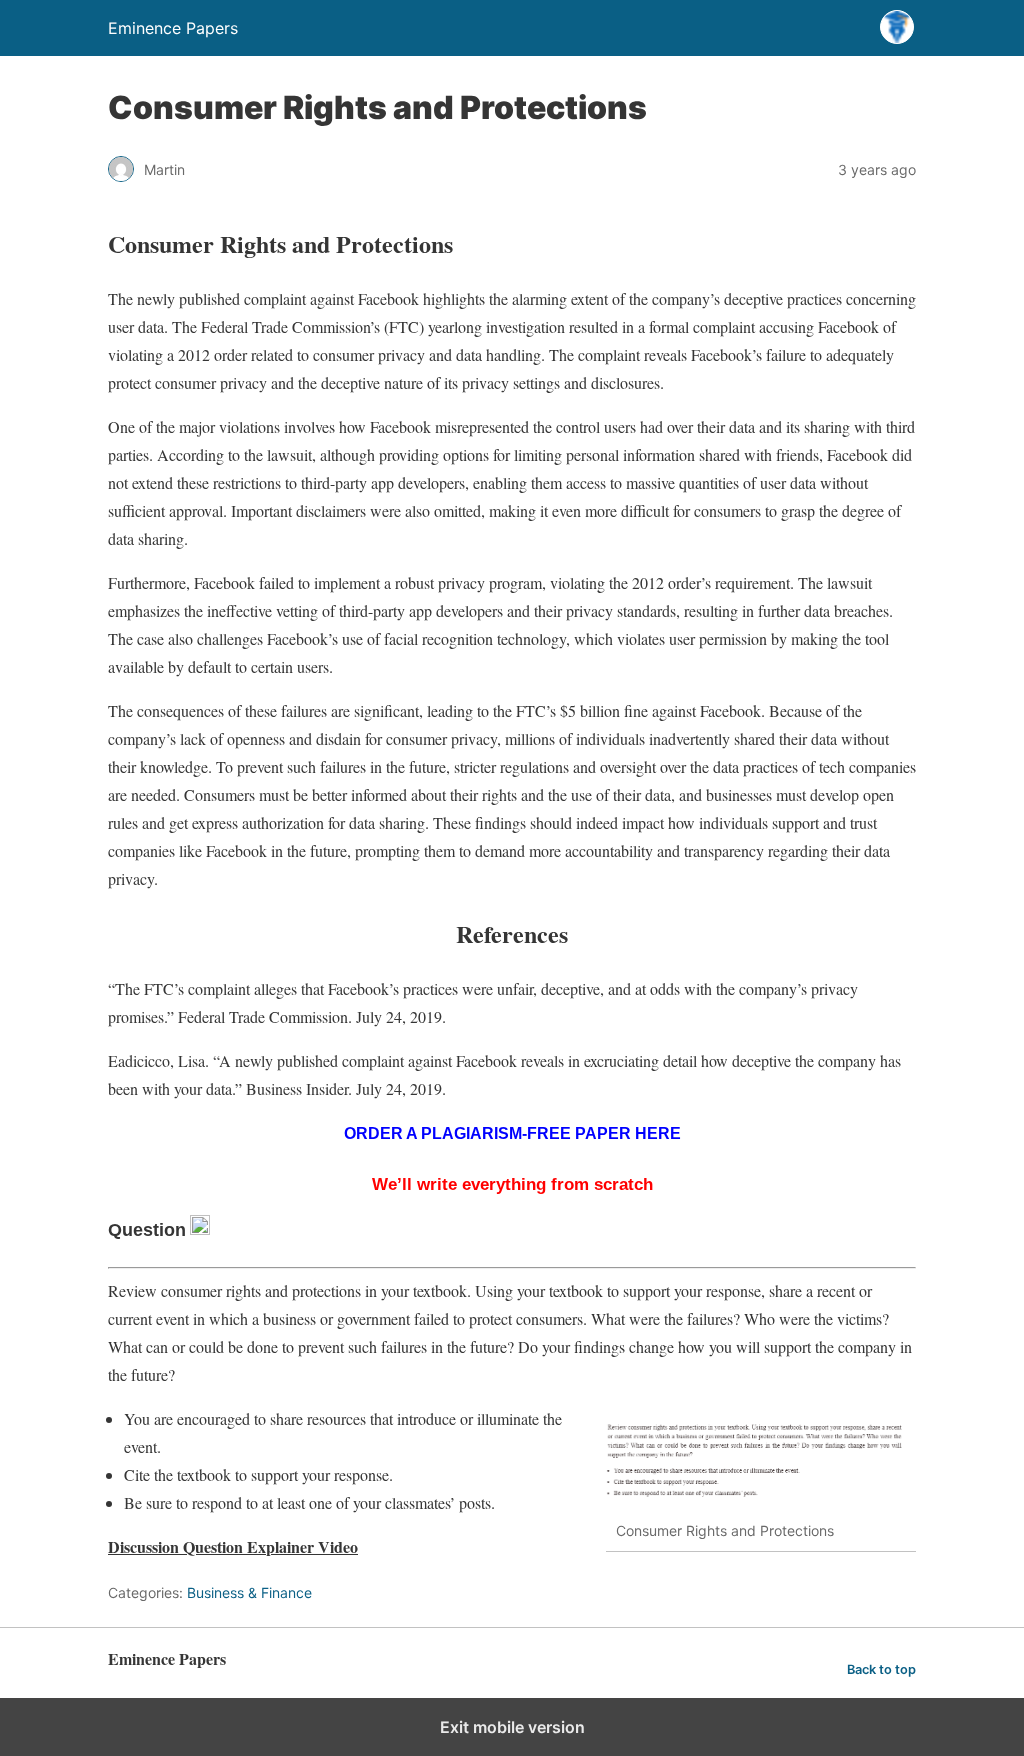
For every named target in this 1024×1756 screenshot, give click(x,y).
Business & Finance (249, 1592)
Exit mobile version (512, 1727)
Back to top (881, 1669)
